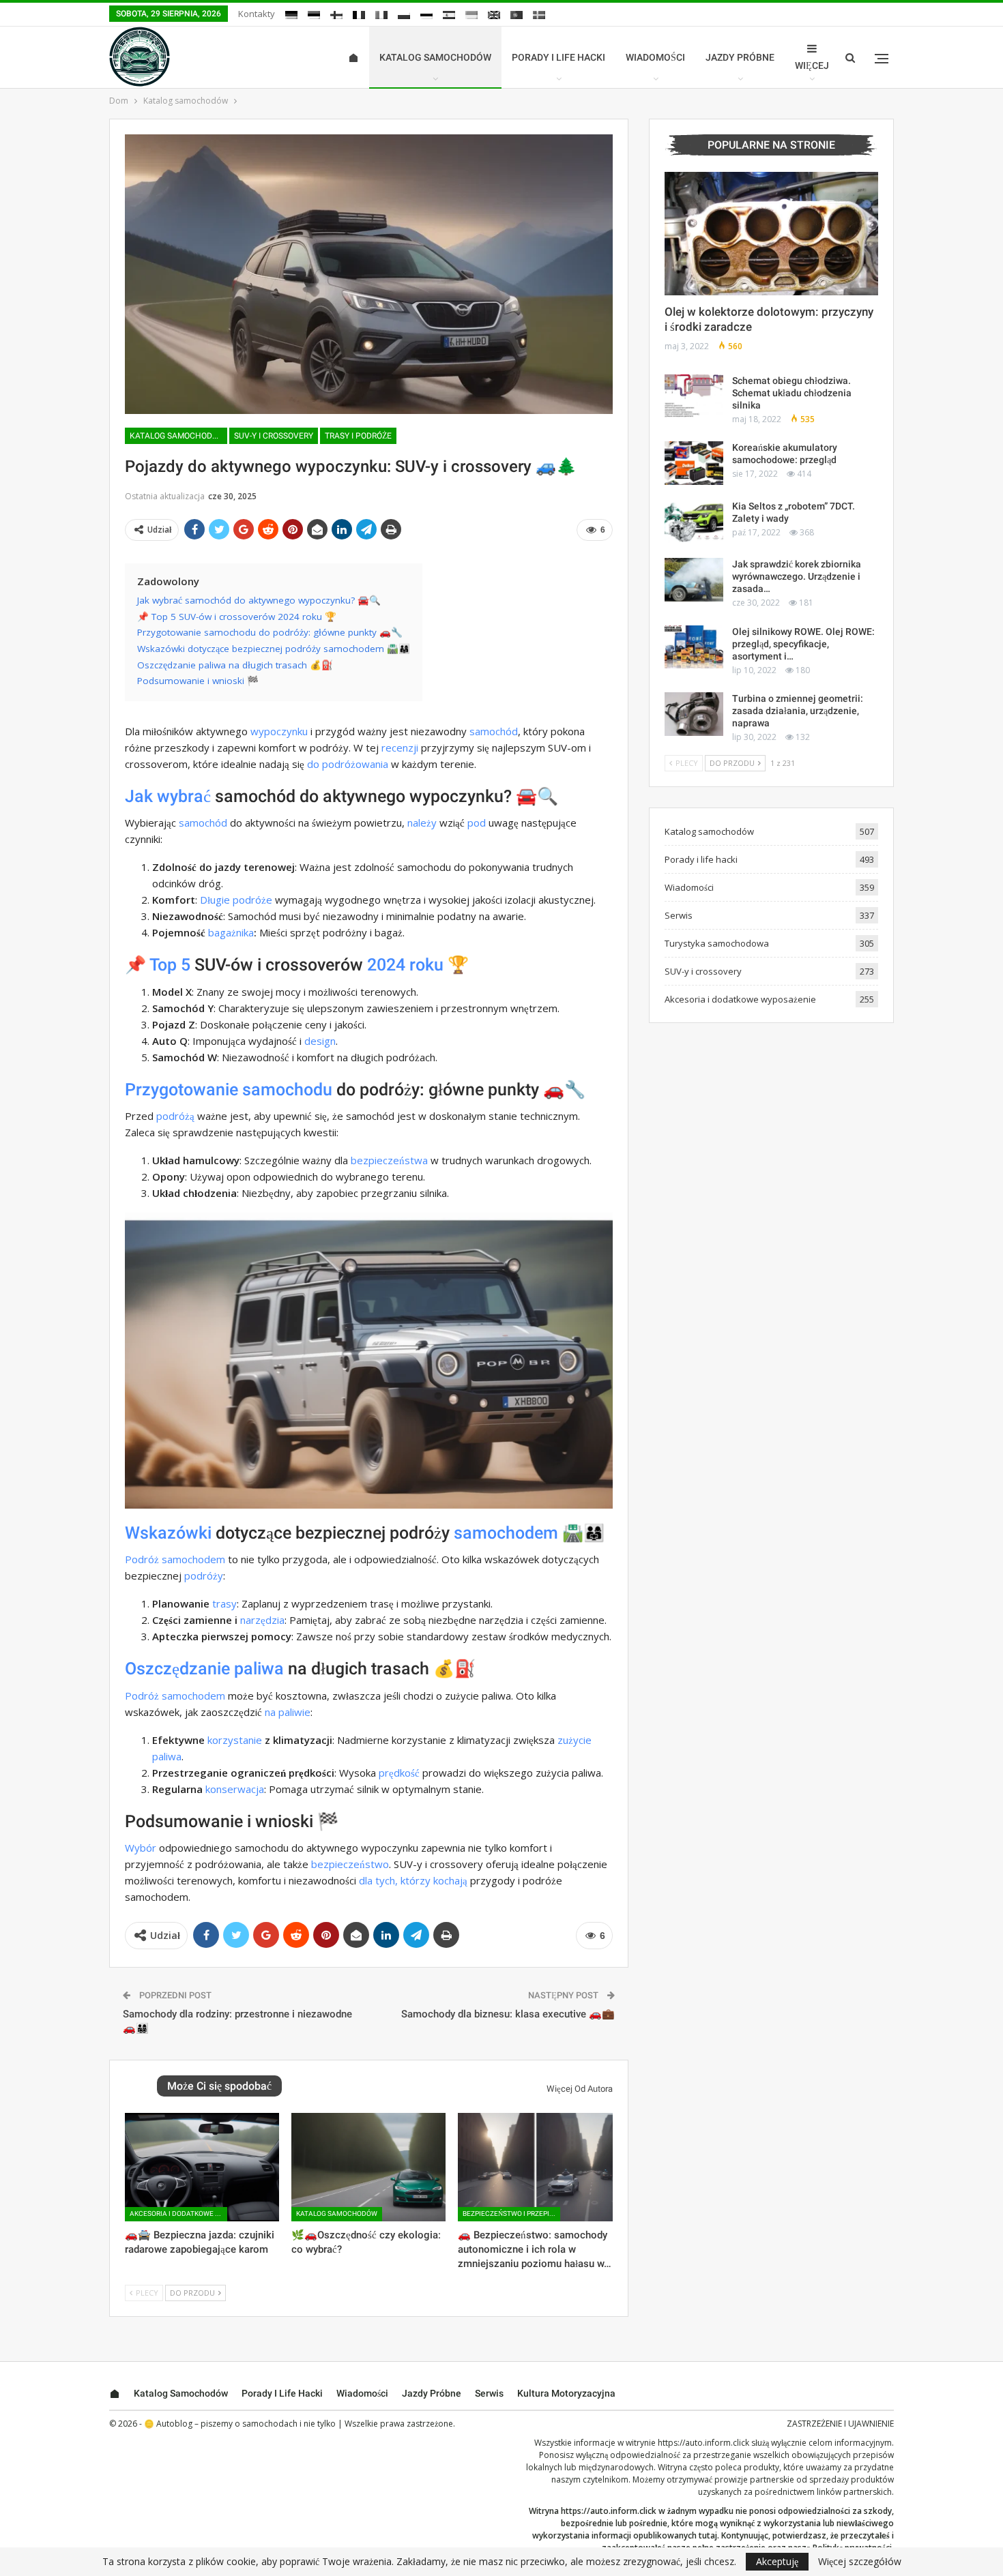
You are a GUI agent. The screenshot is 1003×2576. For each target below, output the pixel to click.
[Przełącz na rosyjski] (426, 15)
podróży (204, 1575)
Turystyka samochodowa (717, 943)
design (320, 1041)
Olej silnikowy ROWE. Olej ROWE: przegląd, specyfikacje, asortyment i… (803, 644)
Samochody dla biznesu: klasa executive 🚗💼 (508, 2014)
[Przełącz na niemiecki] (291, 15)
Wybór (141, 1848)
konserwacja (235, 1789)
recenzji (400, 747)
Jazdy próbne (740, 57)
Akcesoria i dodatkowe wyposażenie (178, 2214)
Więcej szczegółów (860, 2562)
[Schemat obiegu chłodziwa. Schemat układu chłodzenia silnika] (694, 396)
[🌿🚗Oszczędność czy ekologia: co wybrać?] (368, 2167)
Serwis (679, 915)
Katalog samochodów (435, 57)
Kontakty (257, 14)
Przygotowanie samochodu (229, 1090)
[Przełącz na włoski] (381, 15)
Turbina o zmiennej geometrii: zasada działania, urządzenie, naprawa (798, 711)
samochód (494, 731)
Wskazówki (168, 1533)
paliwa (259, 1669)
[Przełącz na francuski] (359, 15)
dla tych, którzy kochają (413, 1880)
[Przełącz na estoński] (314, 15)
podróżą (175, 1116)
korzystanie (235, 1740)
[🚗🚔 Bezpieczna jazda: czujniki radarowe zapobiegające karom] (202, 2167)
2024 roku (405, 965)
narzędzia (262, 1620)
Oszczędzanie (177, 1669)
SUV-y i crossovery (274, 436)
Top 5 (170, 965)
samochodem (506, 1533)
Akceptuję (777, 2561)
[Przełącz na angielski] (494, 15)
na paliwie (288, 1712)
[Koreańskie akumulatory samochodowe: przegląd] (694, 463)
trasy (224, 1603)
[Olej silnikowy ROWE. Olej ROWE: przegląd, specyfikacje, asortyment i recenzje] (694, 647)
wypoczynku (279, 731)
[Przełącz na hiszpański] (449, 15)
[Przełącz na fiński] (336, 15)
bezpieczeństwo (350, 1864)
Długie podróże (236, 900)
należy (422, 823)
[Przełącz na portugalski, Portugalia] (517, 15)
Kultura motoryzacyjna (566, 2393)
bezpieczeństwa (389, 1160)
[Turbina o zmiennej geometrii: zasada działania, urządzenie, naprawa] (694, 714)
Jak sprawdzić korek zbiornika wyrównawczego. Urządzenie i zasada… (797, 576)
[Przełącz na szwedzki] (539, 15)
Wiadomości (655, 57)
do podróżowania (348, 764)
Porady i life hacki (558, 57)
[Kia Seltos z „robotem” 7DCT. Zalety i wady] (694, 522)
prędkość (399, 1773)
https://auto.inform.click (703, 2443)
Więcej (812, 65)
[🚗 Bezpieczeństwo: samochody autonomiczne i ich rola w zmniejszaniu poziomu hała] (535, 2167)
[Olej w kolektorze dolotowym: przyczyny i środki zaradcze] (771, 234)
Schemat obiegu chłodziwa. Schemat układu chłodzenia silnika (792, 393)
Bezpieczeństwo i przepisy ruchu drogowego (511, 2214)
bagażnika (231, 932)
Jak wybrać (168, 796)
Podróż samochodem (175, 1559)
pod (477, 823)
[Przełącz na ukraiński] (471, 15)
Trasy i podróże (358, 436)
